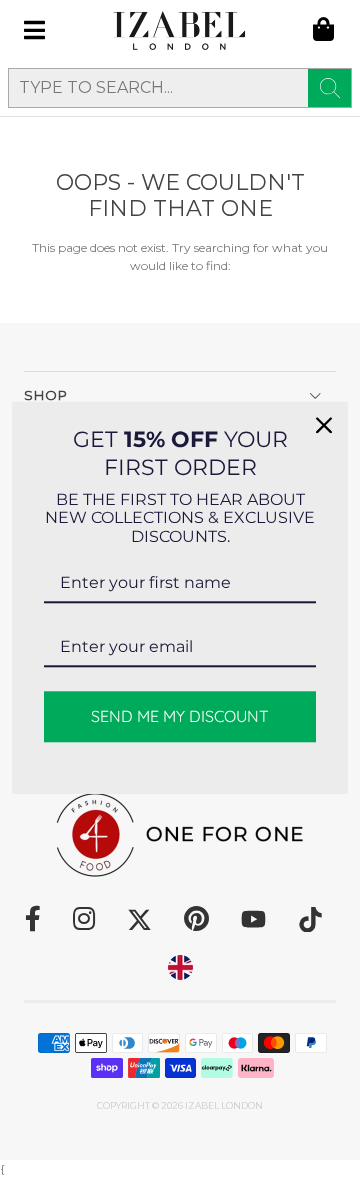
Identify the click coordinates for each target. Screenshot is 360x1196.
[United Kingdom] (180, 967)
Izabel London (224, 1105)
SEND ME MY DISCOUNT (180, 717)
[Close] (324, 425)
